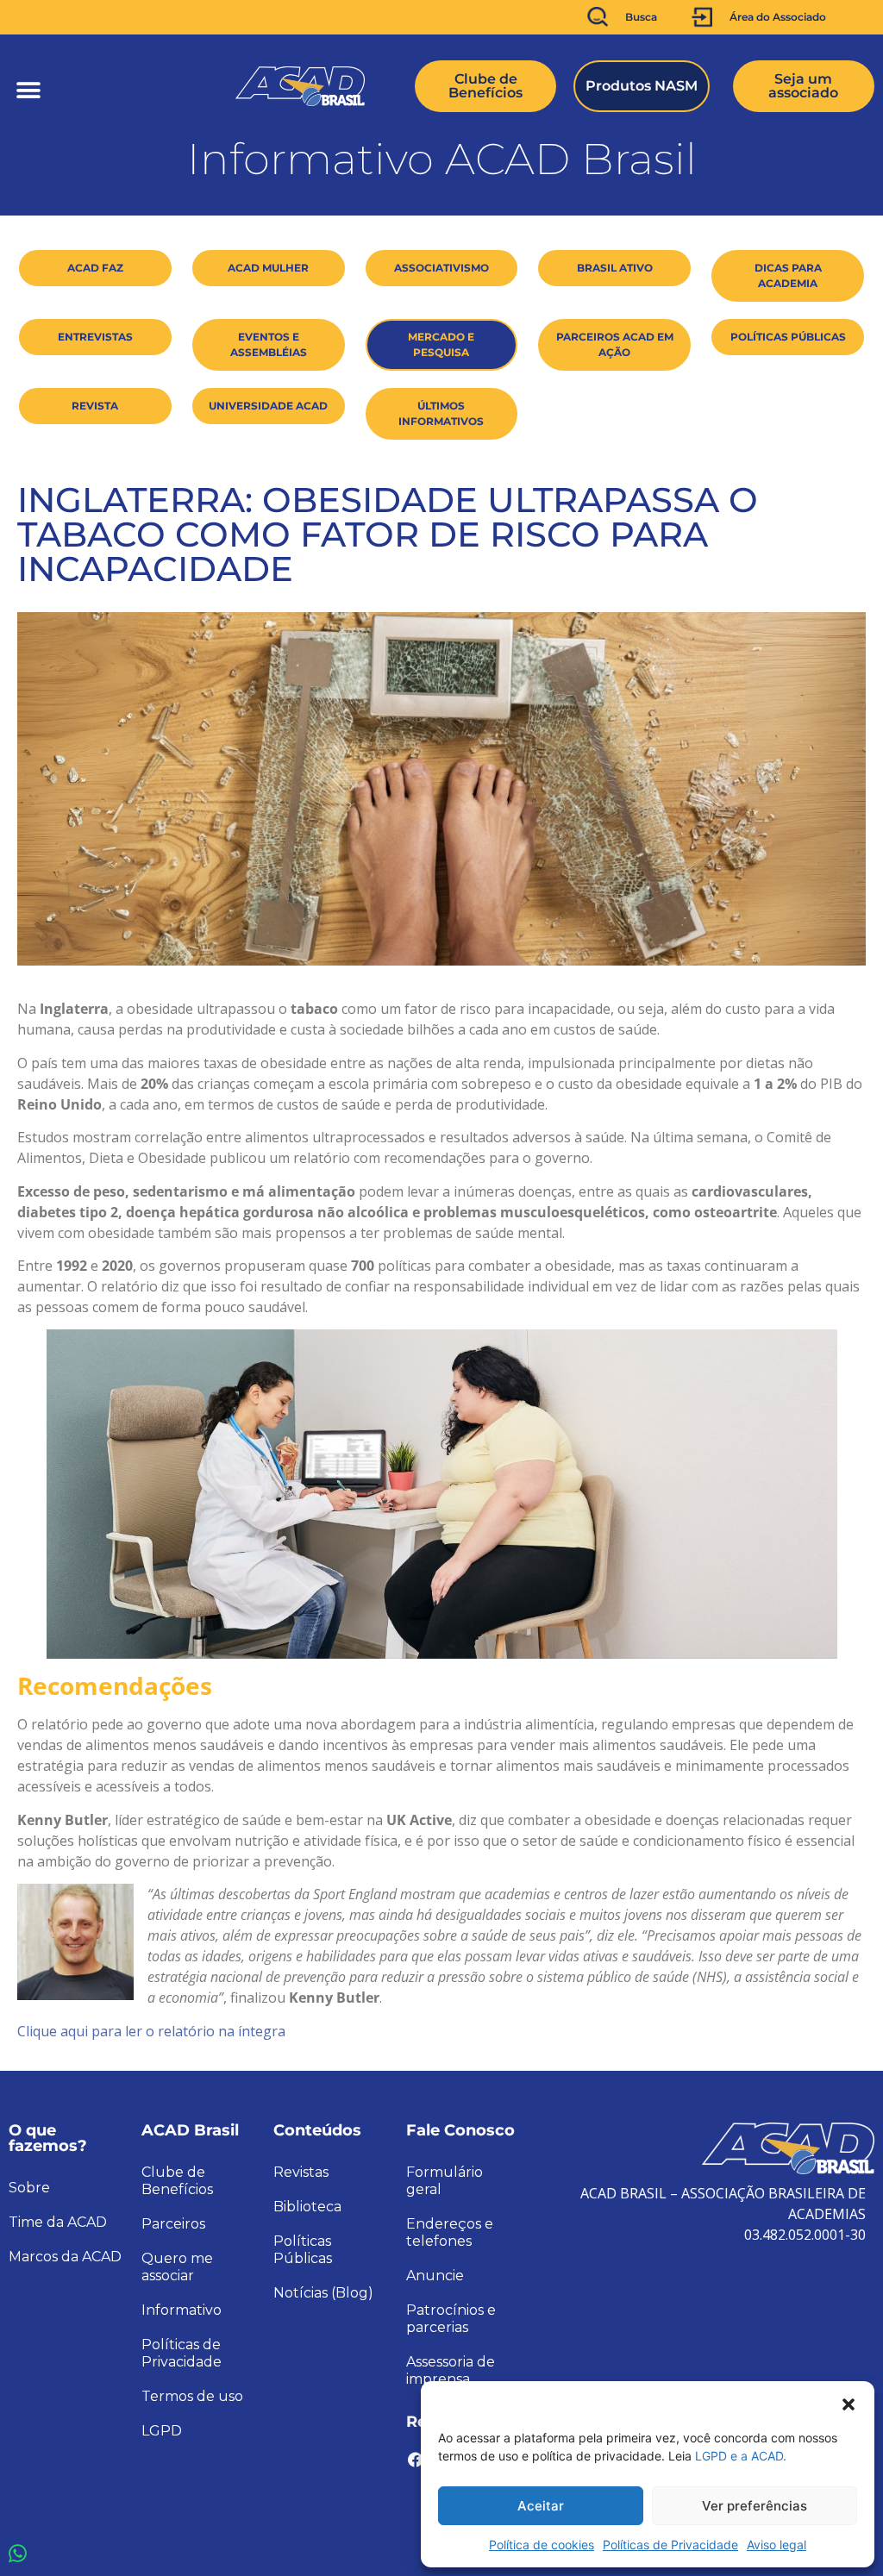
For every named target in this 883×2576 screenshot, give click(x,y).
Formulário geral (445, 2181)
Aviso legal (777, 2545)
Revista (95, 406)
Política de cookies (542, 2545)
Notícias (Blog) (323, 2293)
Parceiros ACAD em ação (615, 344)
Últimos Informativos (441, 413)
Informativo (182, 2310)
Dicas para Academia (788, 275)
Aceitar (541, 2506)
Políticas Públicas (788, 337)
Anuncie (435, 2276)
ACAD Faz (95, 268)
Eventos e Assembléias (269, 344)
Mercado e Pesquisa (441, 344)
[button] (849, 2403)
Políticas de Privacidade (670, 2545)
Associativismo (441, 268)
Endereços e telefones (450, 2232)
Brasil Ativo (615, 268)
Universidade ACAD (268, 406)
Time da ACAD (58, 2222)
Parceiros (173, 2224)
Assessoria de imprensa (451, 2370)
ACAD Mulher (268, 268)
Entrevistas (95, 337)
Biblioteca (307, 2207)
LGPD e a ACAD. (741, 2456)
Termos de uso (192, 2396)
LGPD (162, 2431)
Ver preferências (755, 2506)
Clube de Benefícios (177, 2181)
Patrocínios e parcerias (451, 2319)
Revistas (301, 2172)
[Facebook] (416, 2460)
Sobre (29, 2188)
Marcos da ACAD (65, 2257)
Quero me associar (177, 2267)
